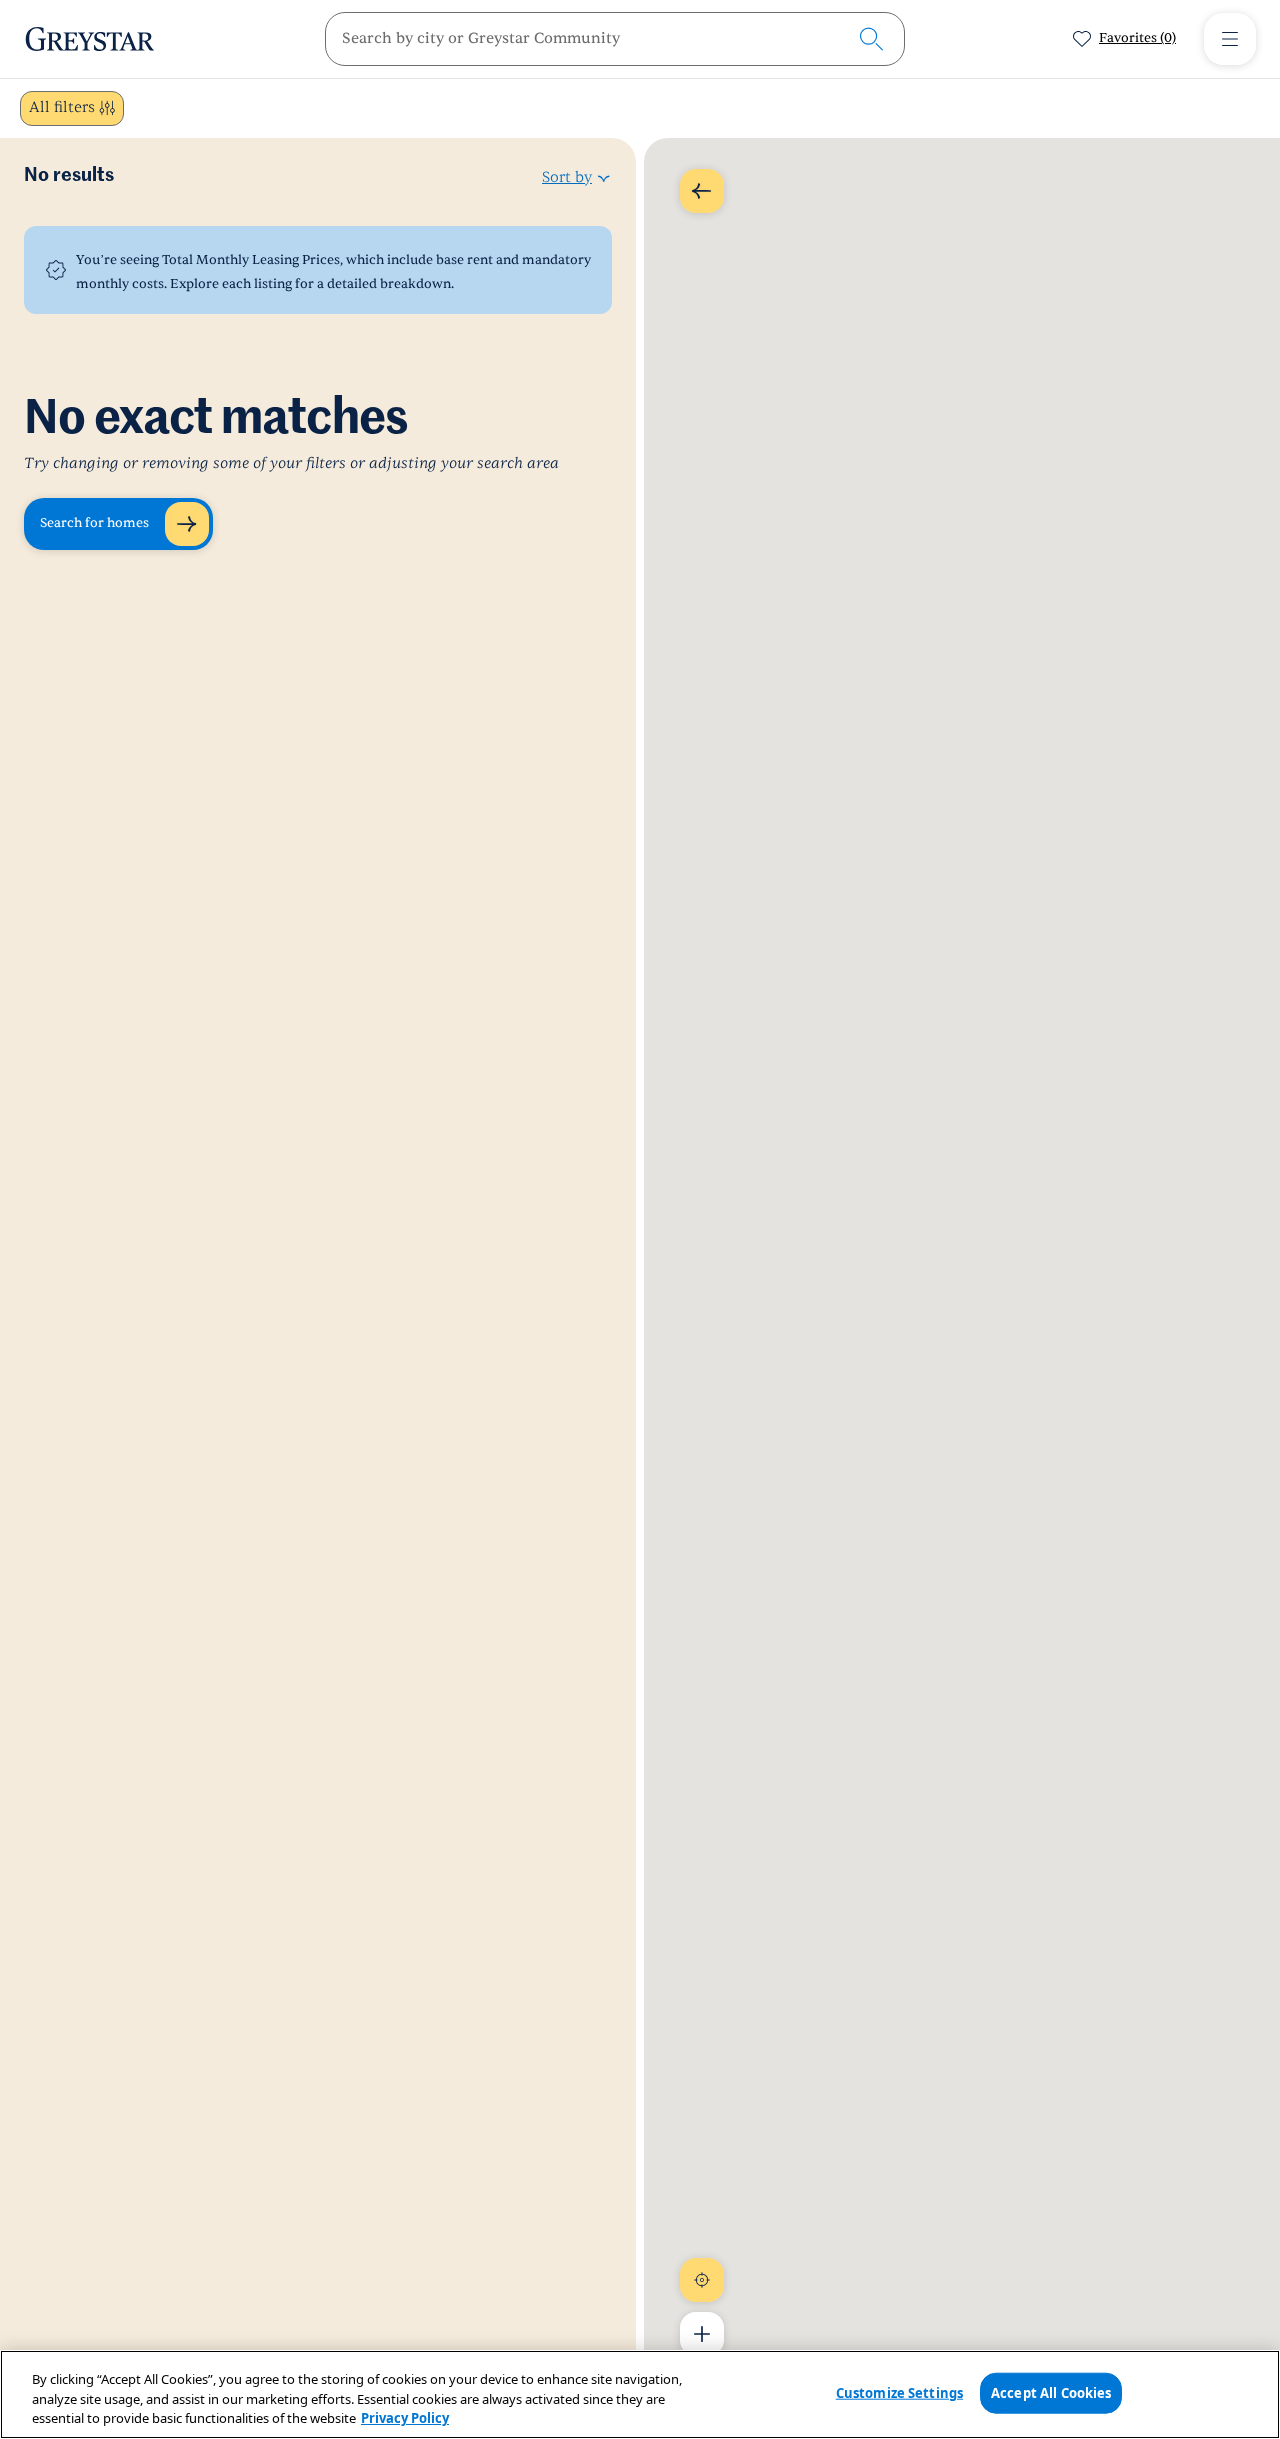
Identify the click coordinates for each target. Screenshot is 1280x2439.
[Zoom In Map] (702, 2334)
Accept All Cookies (1051, 2392)
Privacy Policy (405, 2418)
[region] (640, 2394)
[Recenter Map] (702, 2280)
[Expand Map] (702, 191)
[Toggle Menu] (1230, 39)
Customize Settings (899, 2392)
